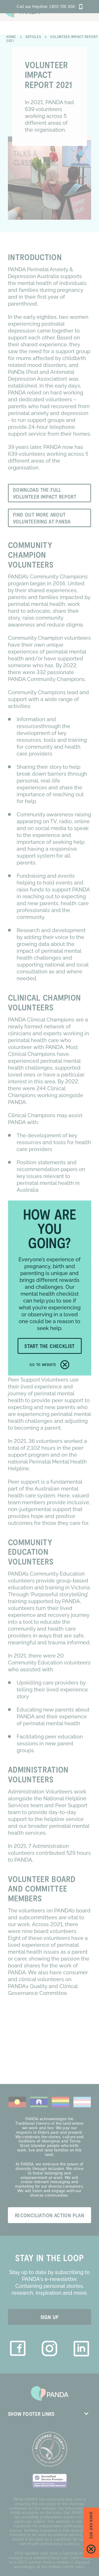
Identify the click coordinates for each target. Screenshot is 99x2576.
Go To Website (43, 1365)
